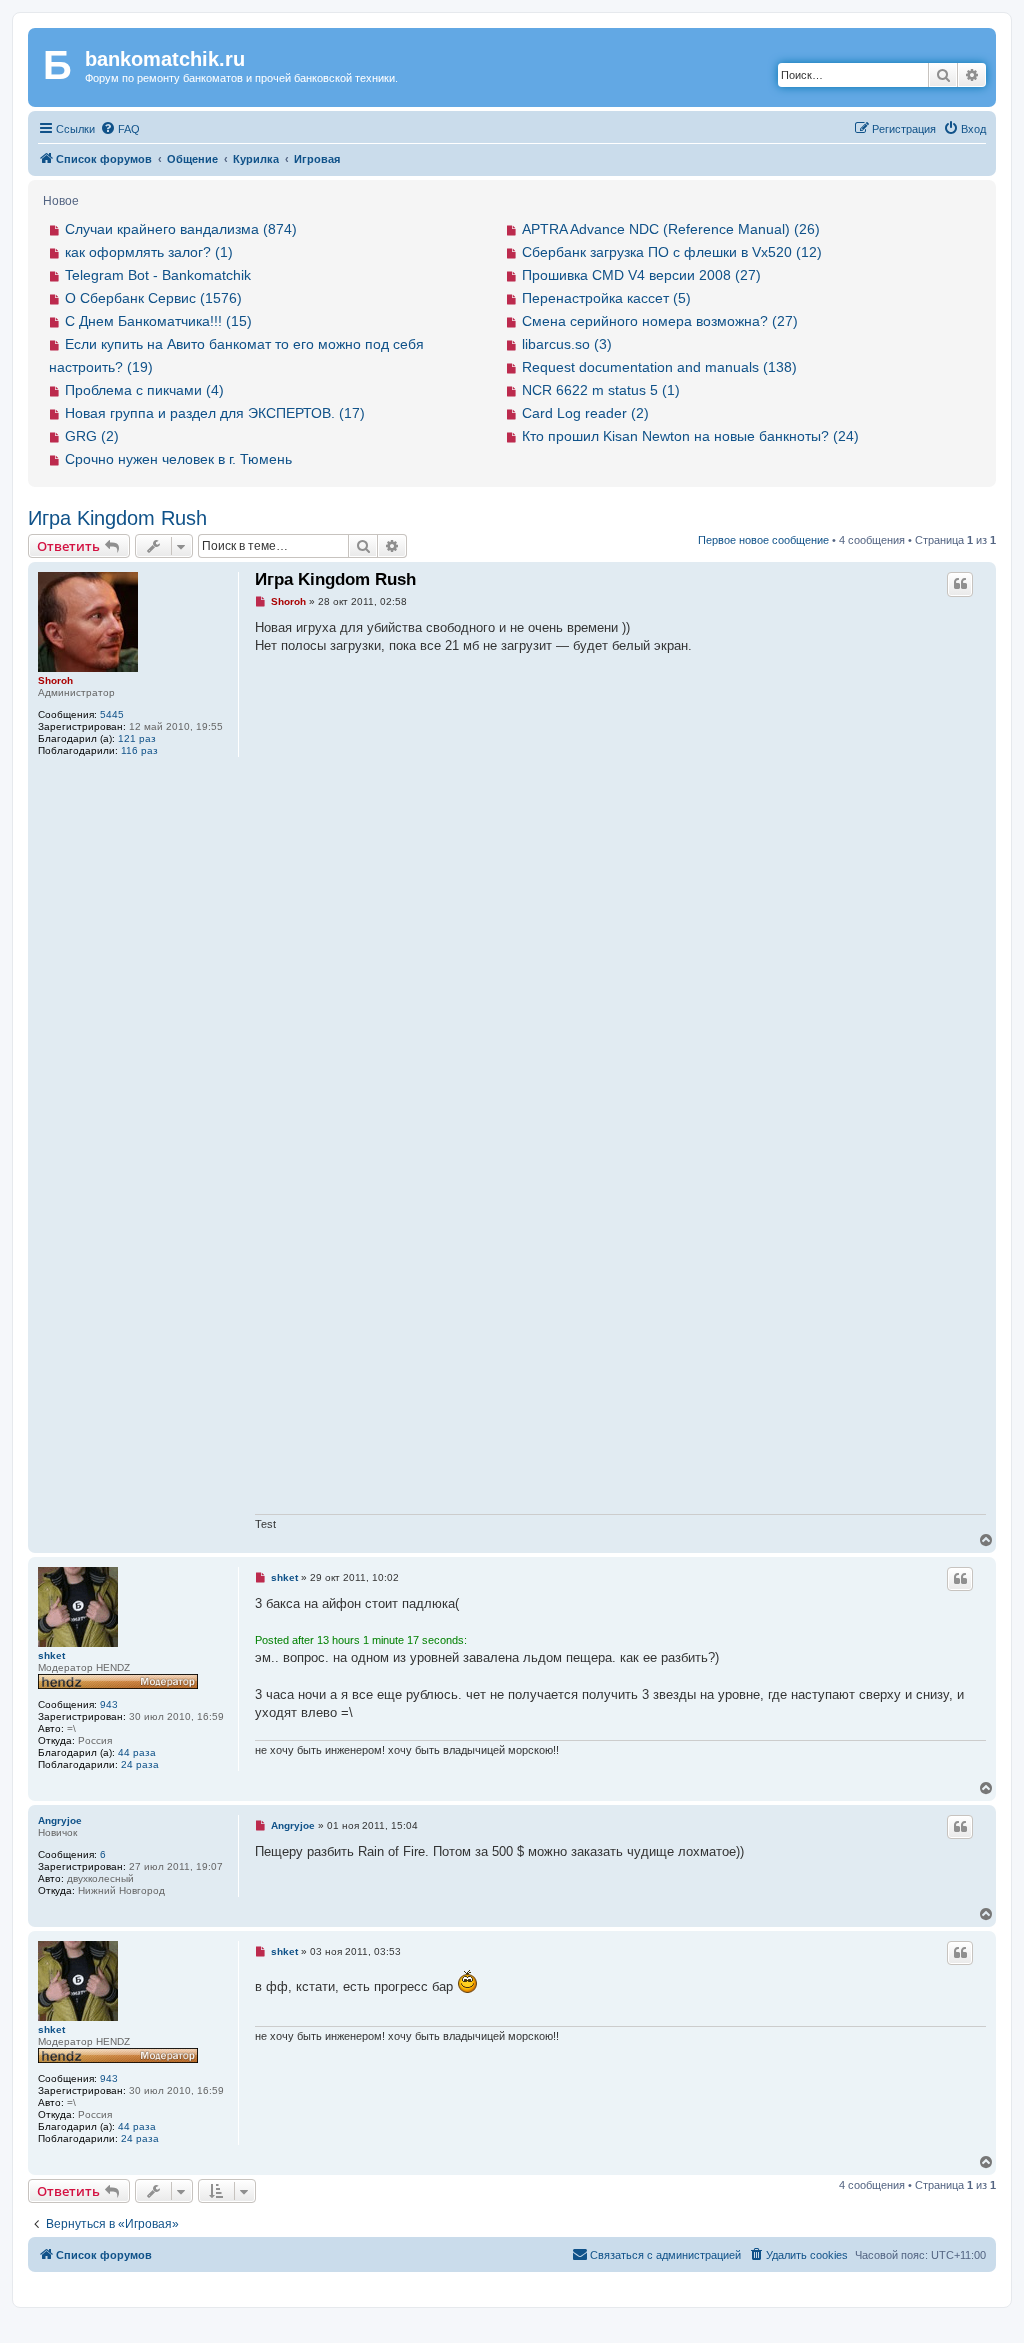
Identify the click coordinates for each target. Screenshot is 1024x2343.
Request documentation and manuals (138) (659, 367)
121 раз (137, 738)
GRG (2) (92, 436)
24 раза (140, 1764)
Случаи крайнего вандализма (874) (181, 229)
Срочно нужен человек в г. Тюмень (178, 459)
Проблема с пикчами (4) (144, 390)
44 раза (137, 1752)
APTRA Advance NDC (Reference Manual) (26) (671, 229)
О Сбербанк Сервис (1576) (153, 298)
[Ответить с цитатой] (960, 584)
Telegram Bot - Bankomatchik (158, 275)
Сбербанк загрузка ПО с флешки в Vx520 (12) (672, 252)
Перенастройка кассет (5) (606, 298)
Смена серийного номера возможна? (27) (660, 321)
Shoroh (55, 680)
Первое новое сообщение (763, 540)
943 (109, 1704)
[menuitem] (120, 129)
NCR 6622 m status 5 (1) (601, 390)
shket (51, 1655)
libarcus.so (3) (567, 344)
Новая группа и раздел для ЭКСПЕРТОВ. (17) (215, 413)
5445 (112, 714)
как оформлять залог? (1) (149, 252)
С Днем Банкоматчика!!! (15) (158, 321)
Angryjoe (60, 1820)
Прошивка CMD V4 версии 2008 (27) (641, 275)
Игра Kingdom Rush (117, 518)
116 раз (139, 750)
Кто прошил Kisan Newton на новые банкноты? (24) (690, 436)
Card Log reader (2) (585, 413)
